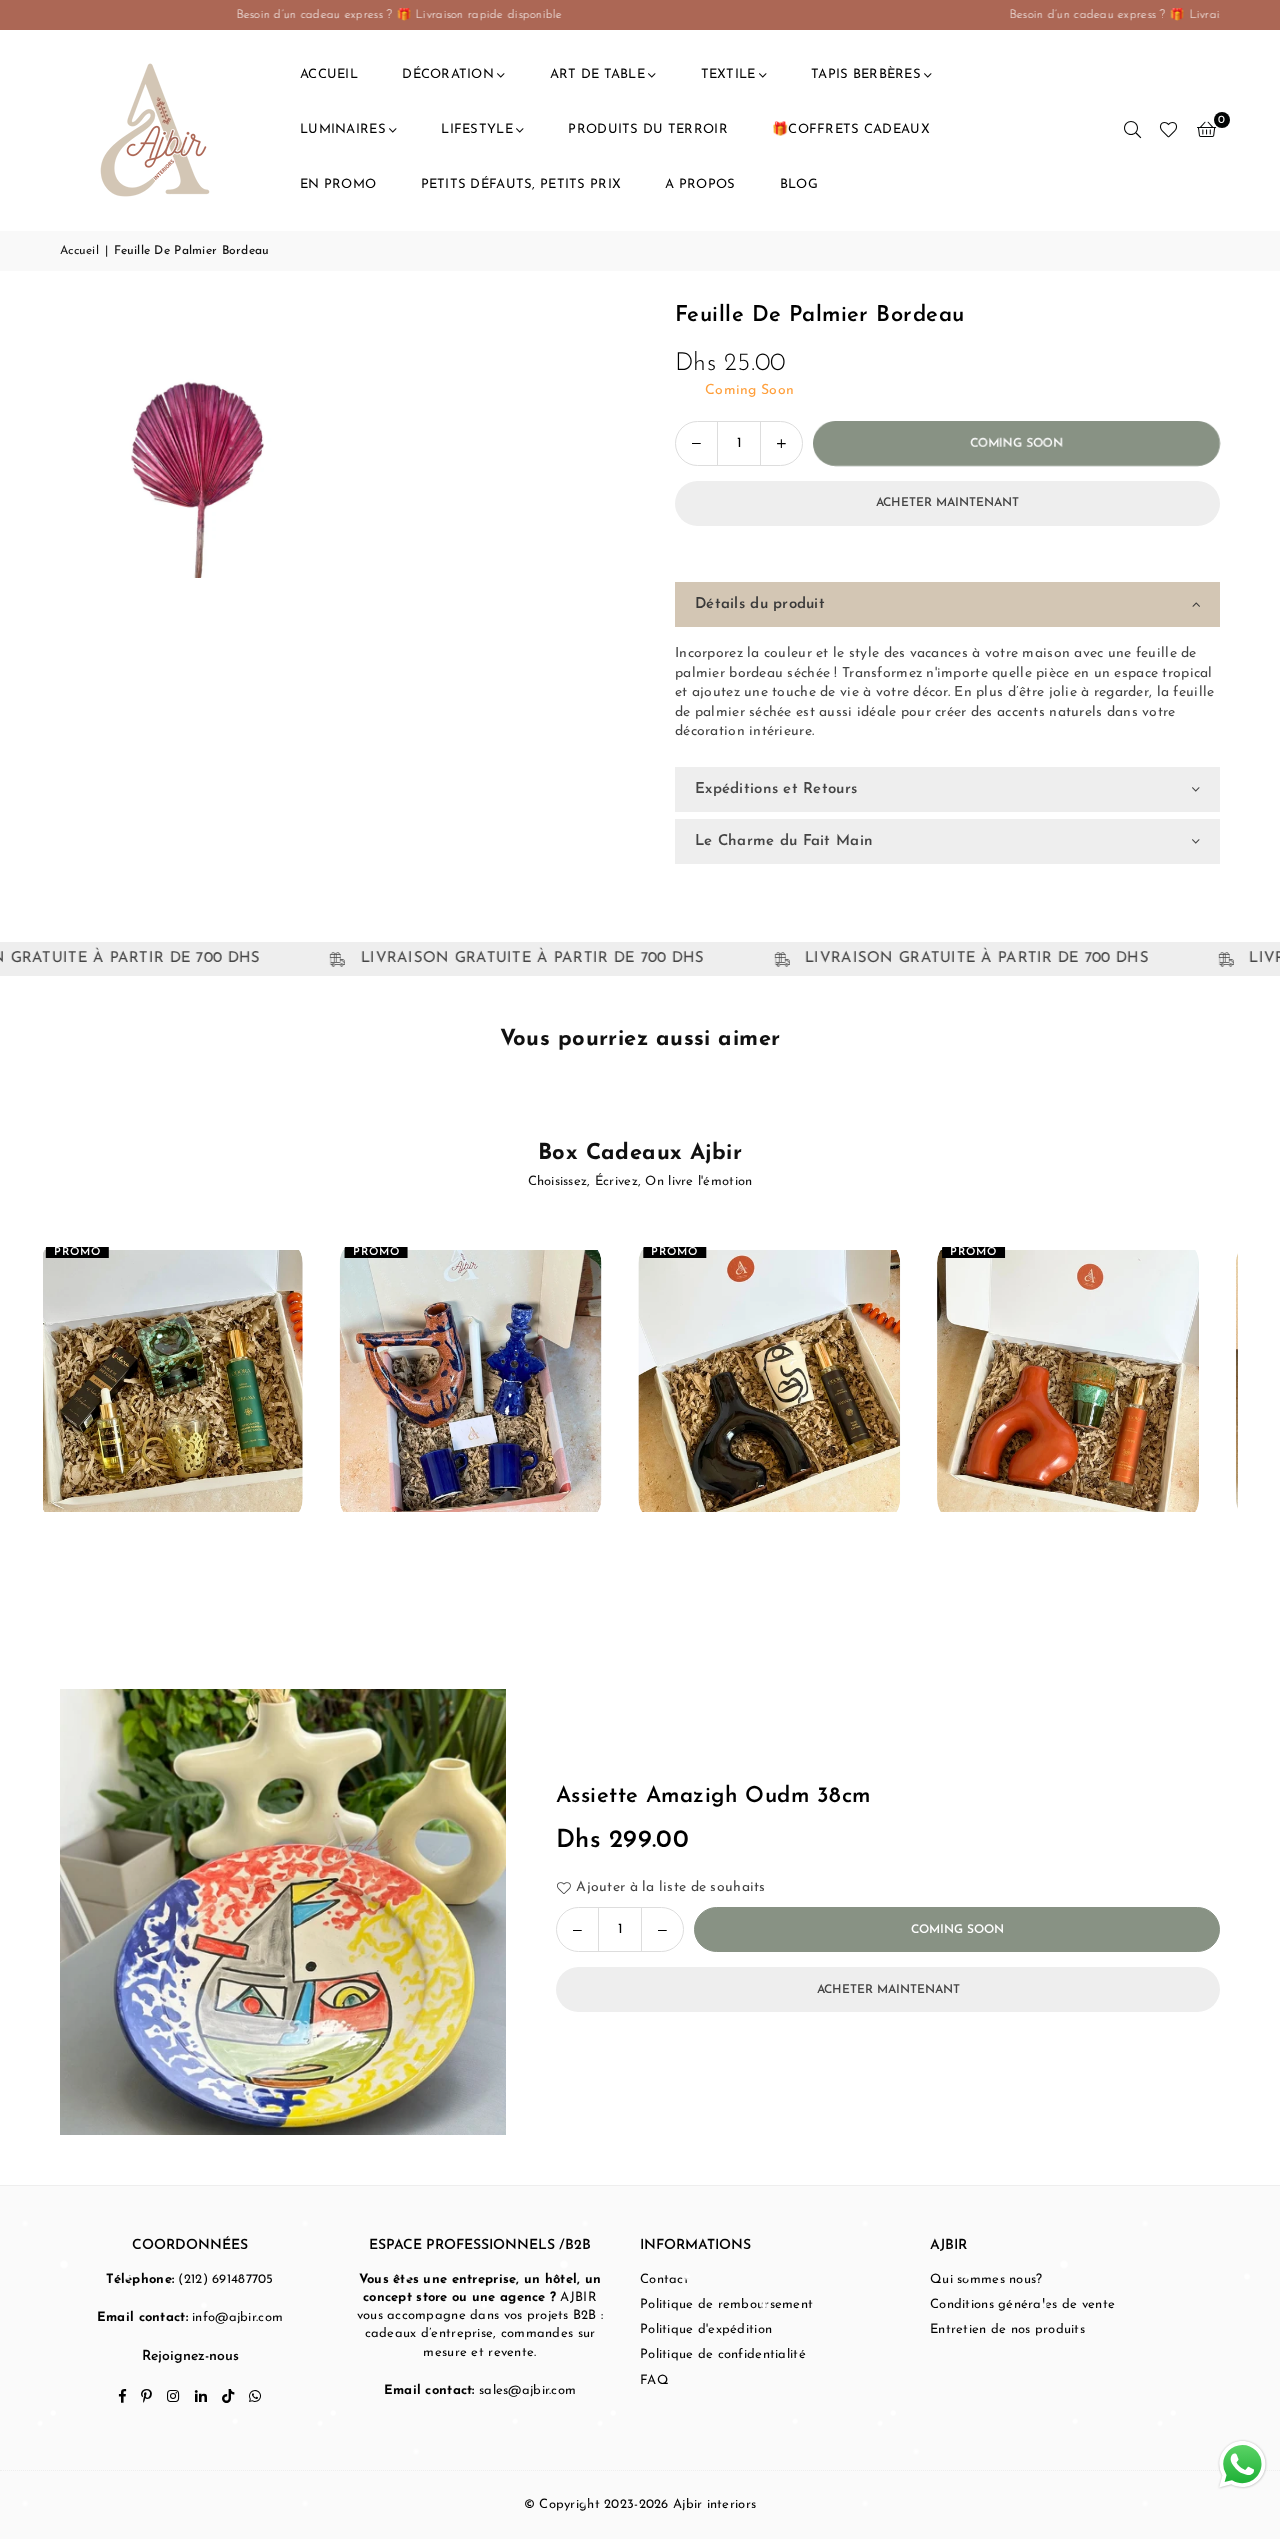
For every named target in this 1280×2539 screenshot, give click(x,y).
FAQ (654, 2380)
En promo (338, 184)
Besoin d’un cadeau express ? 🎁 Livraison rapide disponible (253, 15)
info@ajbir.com (237, 2317)
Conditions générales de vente (1022, 2304)
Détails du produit (760, 604)
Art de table (597, 74)
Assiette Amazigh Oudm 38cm (713, 1796)
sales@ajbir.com (527, 2390)
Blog (799, 184)
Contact (664, 2279)
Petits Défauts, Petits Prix (521, 184)
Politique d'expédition (706, 2329)
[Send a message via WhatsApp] (1242, 2464)
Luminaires (343, 129)
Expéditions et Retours (776, 789)
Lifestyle (477, 129)
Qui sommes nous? (986, 2279)
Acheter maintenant (947, 503)
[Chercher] (1132, 130)
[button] (1206, 130)
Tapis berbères (866, 74)
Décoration (448, 74)
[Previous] (30, 1398)
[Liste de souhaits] (1168, 130)
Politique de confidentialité (723, 2354)
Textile (728, 74)
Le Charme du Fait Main (784, 841)
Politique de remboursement (726, 2304)
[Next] (1250, 1398)
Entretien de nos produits (1007, 2329)
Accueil (329, 74)
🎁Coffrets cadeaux (851, 129)
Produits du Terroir (647, 129)
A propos (700, 184)
